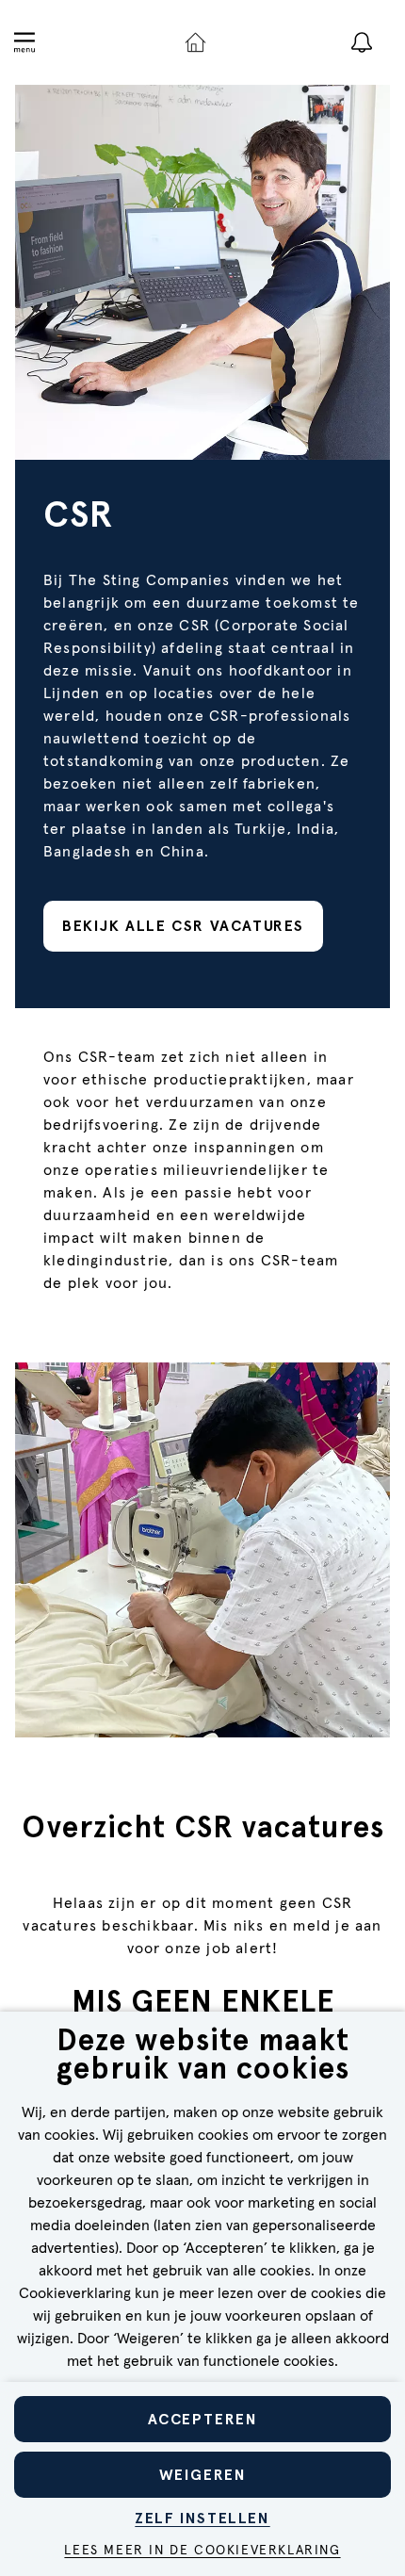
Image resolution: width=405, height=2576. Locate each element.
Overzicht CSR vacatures (203, 1829)
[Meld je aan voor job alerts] (362, 42)
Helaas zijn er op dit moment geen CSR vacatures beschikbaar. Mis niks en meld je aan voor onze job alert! (202, 1926)
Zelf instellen (202, 2518)
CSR (79, 514)
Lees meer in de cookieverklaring (202, 2551)
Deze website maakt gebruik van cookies (203, 2056)
